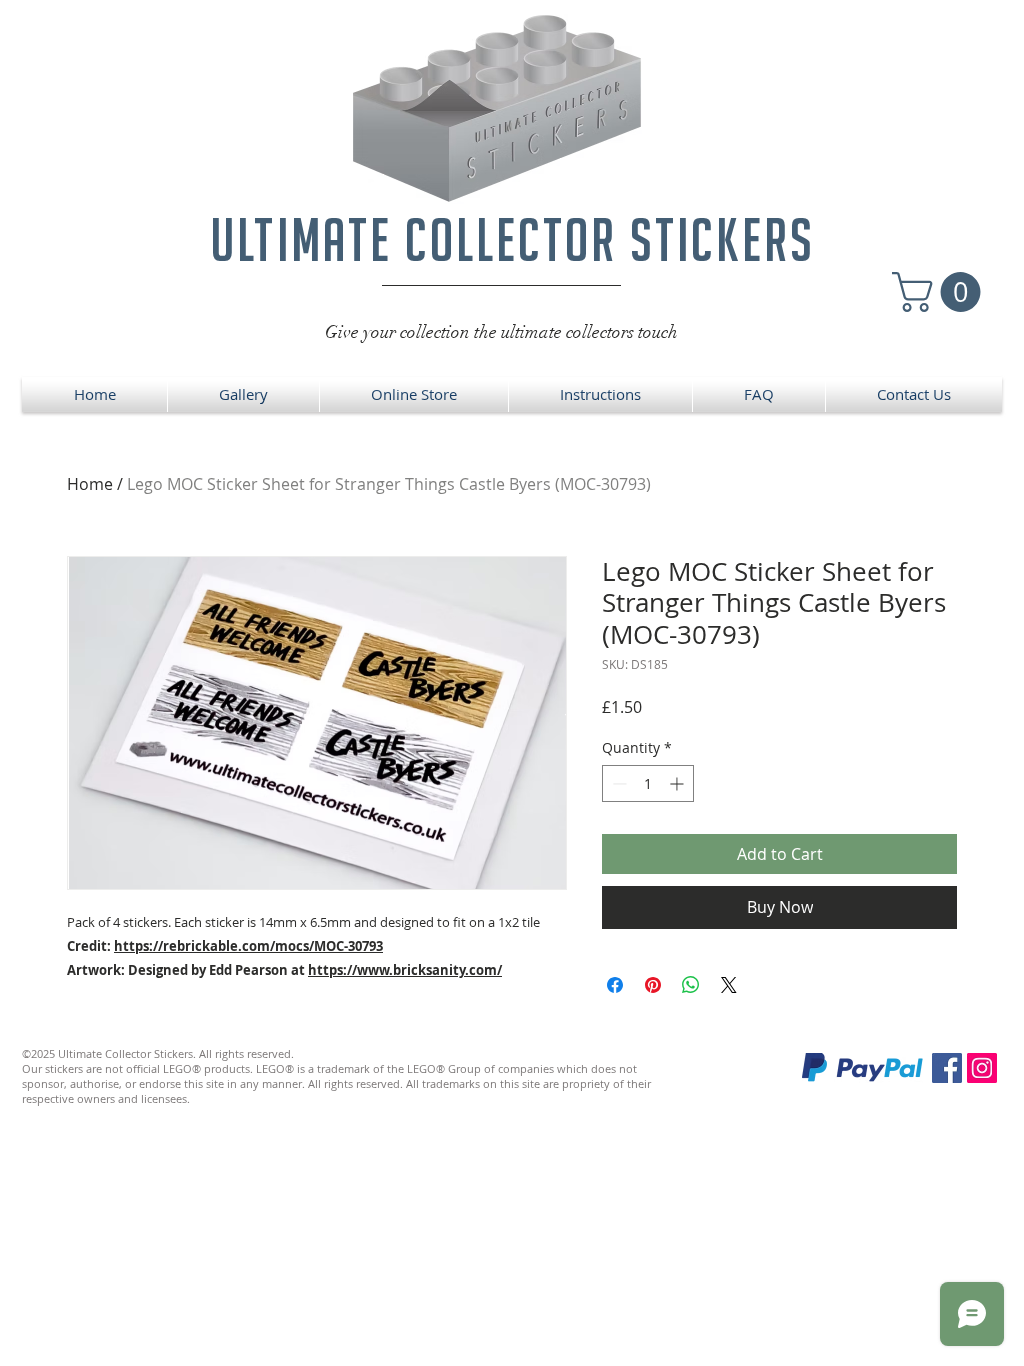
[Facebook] (947, 1068)
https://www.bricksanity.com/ (405, 970)
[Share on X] (729, 985)
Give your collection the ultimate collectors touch (501, 332)
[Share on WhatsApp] (691, 985)
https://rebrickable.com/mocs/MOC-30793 (248, 946)
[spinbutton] (648, 783)
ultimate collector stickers (512, 239)
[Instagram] (982, 1068)
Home (90, 484)
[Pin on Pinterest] (653, 985)
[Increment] (678, 783)
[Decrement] (617, 783)
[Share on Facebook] (615, 985)
